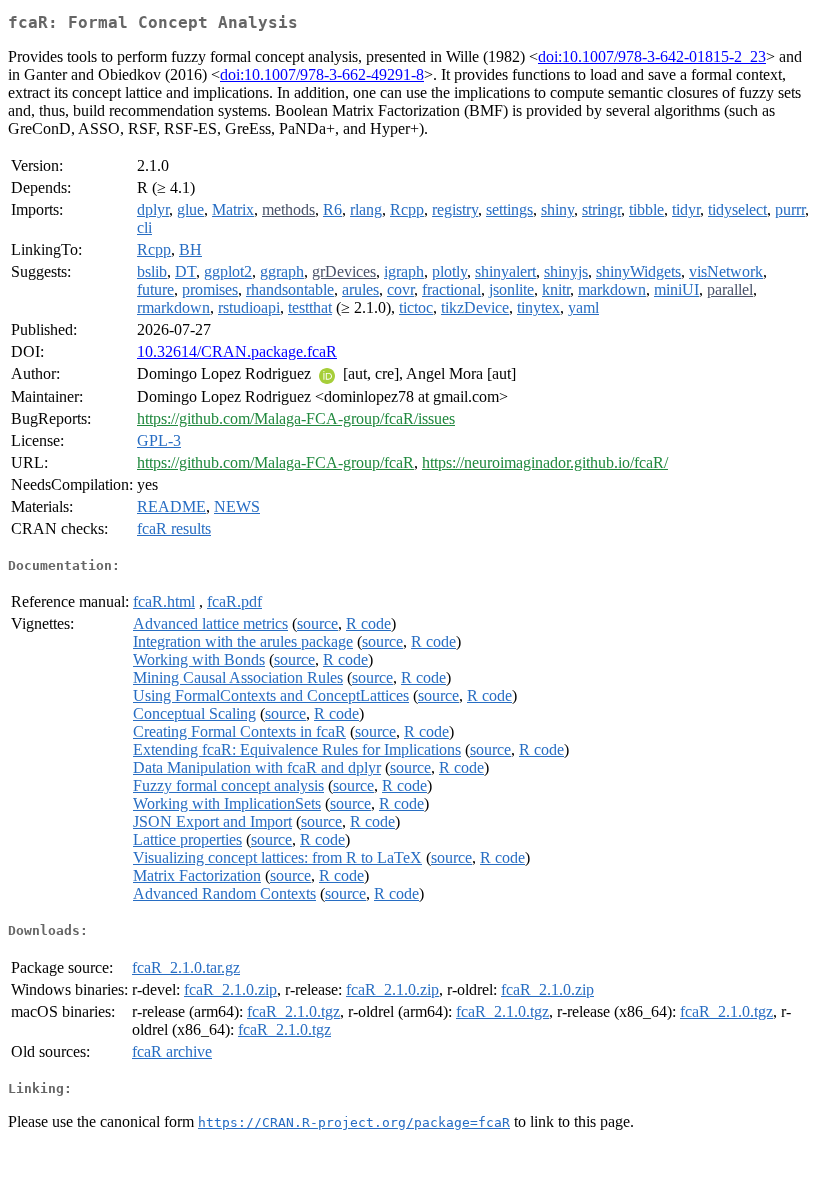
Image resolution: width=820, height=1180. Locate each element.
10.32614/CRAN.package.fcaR (237, 351)
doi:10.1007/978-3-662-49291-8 (322, 74)
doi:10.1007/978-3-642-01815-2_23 (652, 56)
